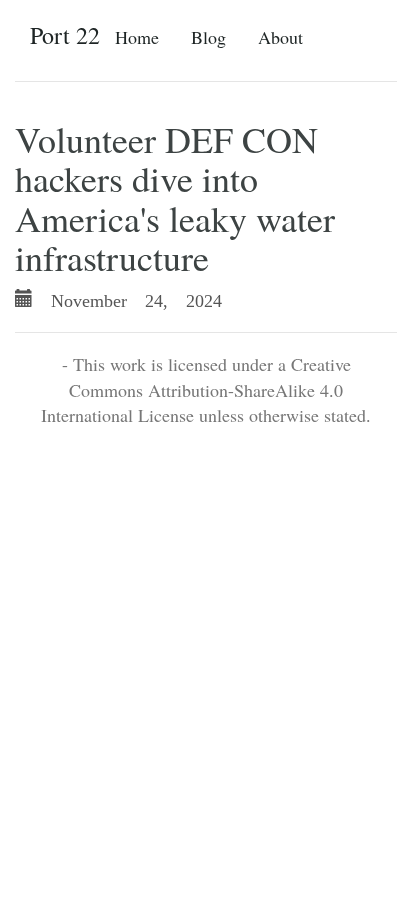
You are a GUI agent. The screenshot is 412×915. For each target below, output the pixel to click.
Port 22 (65, 35)
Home (137, 37)
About (280, 37)
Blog (208, 37)
